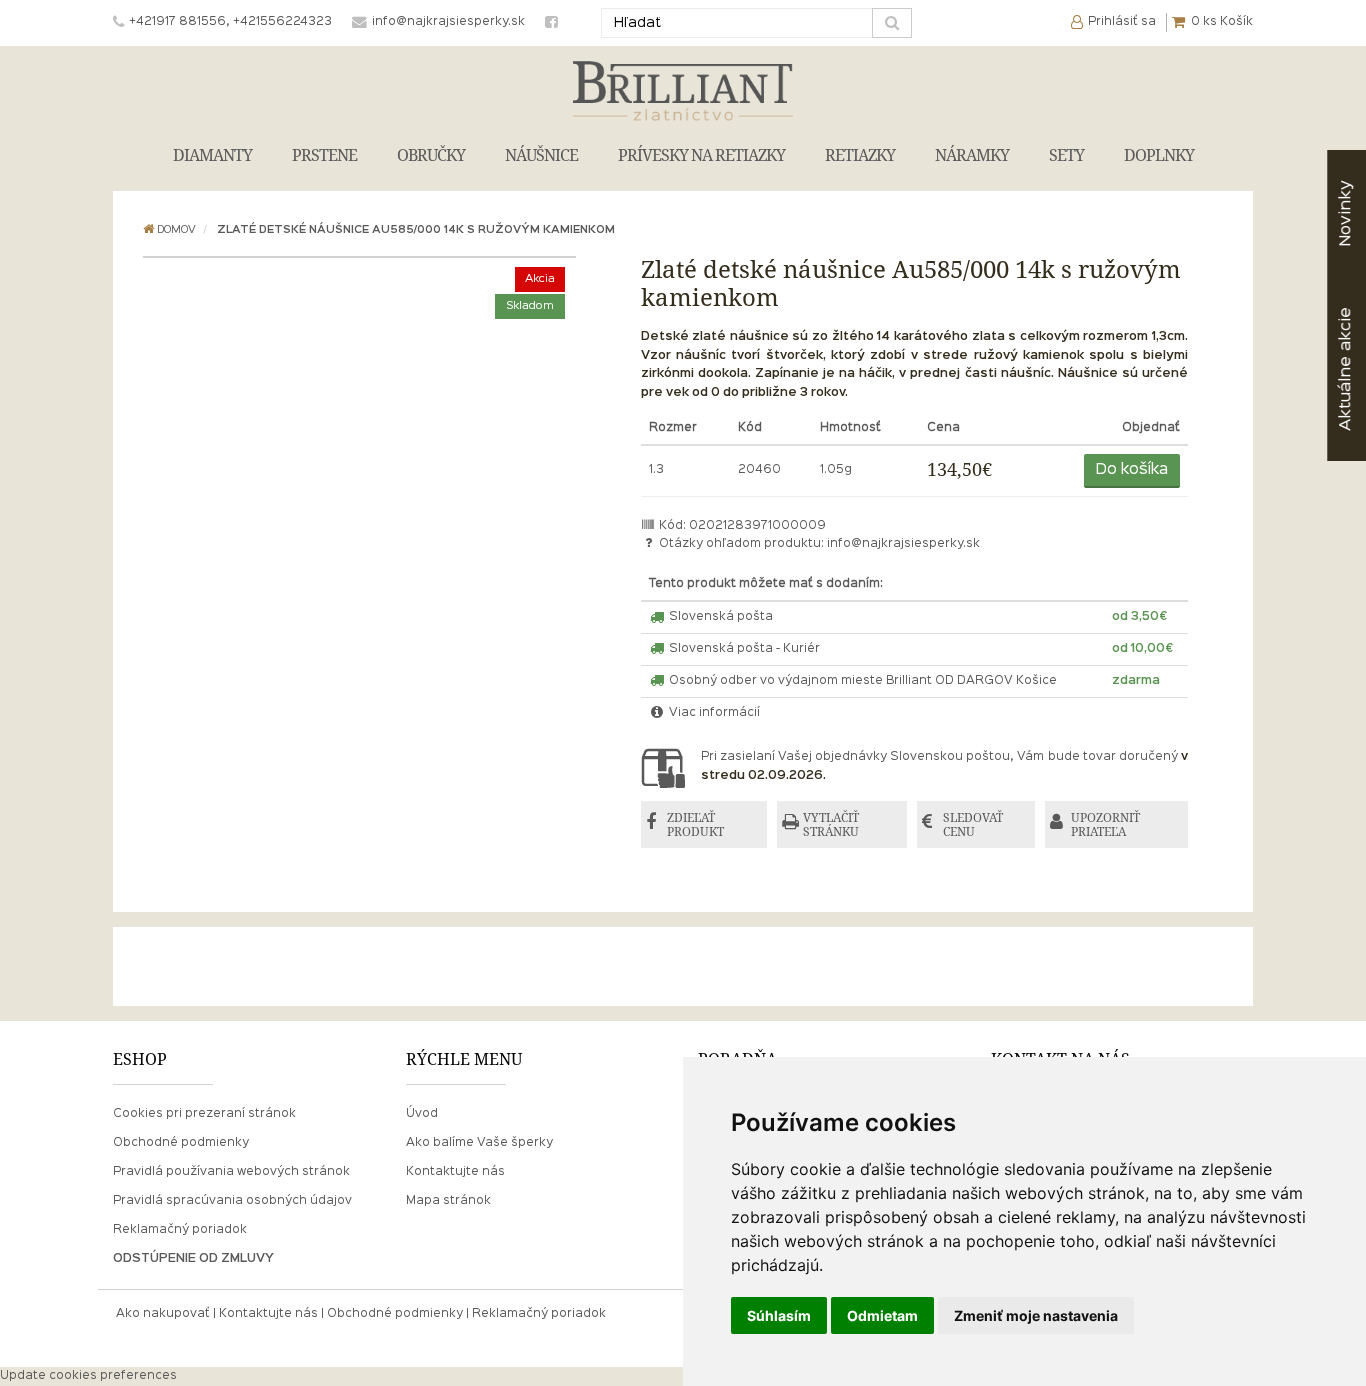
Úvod (422, 1114)
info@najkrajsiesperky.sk (903, 544)
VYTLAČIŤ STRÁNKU (831, 824)
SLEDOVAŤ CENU (973, 824)
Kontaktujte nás (455, 1172)
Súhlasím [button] (779, 1315)
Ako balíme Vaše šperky (479, 1143)
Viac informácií (713, 713)
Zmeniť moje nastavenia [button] (1036, 1315)
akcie (1345, 369)
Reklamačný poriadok (180, 1230)
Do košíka (1132, 470)
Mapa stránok (448, 1201)
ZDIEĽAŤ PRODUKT (695, 824)
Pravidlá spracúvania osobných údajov (232, 1201)
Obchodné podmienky (181, 1143)
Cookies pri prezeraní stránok (204, 1114)
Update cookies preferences (88, 1376)
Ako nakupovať (163, 1314)
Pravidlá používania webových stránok (231, 1172)
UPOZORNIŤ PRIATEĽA (1105, 824)
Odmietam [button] (882, 1315)
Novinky (1345, 213)
